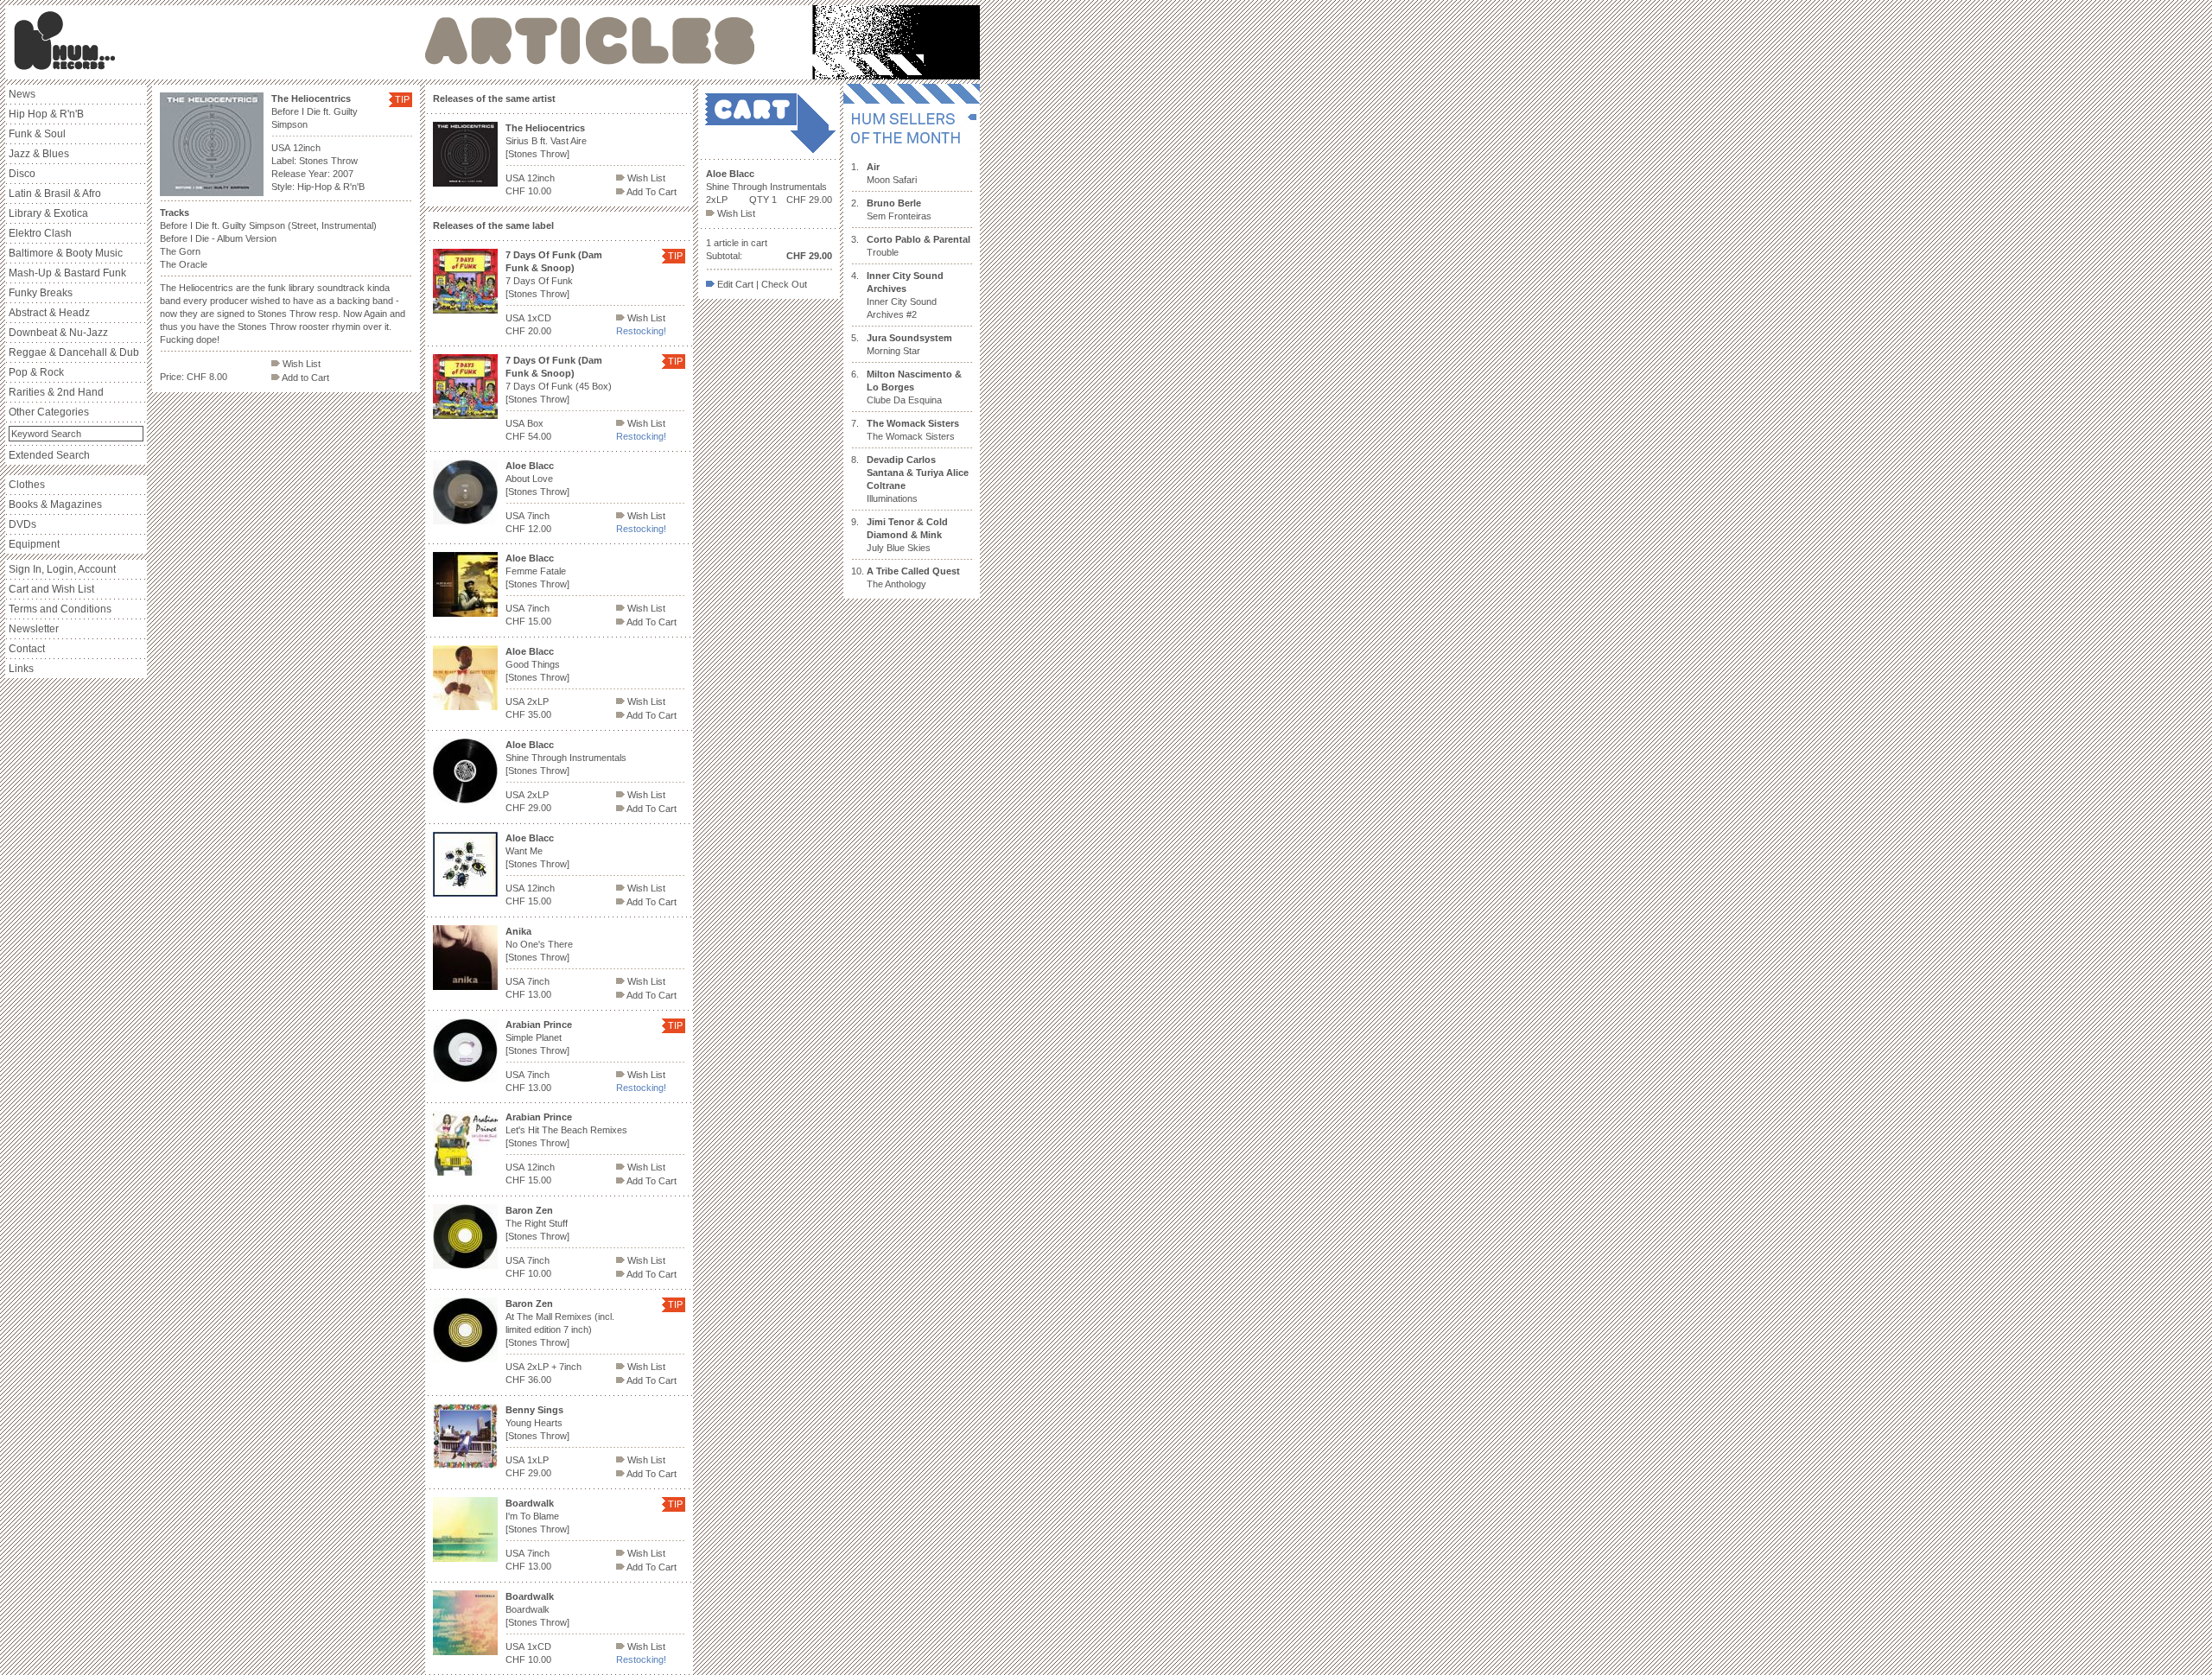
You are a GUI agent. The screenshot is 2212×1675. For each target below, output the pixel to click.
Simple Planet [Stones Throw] (539, 1037)
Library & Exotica (48, 213)
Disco (22, 174)
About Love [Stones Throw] (537, 479)
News (22, 94)
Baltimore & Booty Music (66, 253)
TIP (402, 99)
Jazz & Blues (39, 154)
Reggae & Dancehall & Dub (74, 352)
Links (21, 669)
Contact (27, 649)
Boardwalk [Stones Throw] (537, 1609)
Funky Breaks (41, 293)
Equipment (34, 544)
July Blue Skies (907, 535)
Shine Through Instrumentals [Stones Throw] (566, 758)
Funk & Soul (37, 134)
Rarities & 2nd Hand (56, 392)
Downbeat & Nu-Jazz (58, 333)
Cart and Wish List (51, 589)
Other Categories (49, 412)
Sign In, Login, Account (62, 569)
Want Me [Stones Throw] (537, 851)
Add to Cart (305, 378)
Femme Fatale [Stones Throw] (537, 571)
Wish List (300, 364)
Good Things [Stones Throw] (537, 664)
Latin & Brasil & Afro (55, 194)
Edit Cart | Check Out (761, 284)
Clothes (27, 485)
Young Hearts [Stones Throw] (537, 1423)
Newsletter (34, 629)
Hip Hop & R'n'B (46, 114)
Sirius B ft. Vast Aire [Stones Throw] (546, 141)
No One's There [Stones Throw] (539, 944)
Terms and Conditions (60, 609)
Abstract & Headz (49, 313)
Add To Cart (651, 192)
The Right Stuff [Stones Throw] (537, 1223)
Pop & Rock (36, 372)
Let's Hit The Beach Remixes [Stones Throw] (566, 1130)
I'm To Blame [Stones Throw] (537, 1516)
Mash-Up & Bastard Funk (67, 273)
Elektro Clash (40, 233)
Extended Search (49, 455)
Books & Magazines (55, 504)
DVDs (22, 524)
